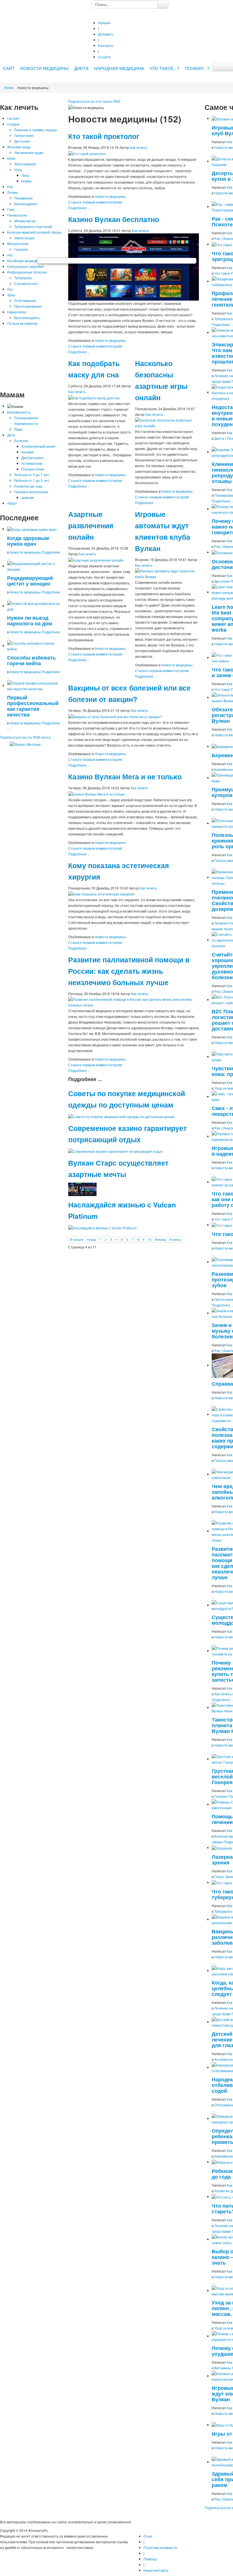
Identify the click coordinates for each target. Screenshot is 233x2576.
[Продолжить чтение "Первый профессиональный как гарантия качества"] (35, 685)
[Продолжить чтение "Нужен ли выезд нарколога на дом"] (35, 606)
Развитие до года (28, 486)
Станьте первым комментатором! (95, 202)
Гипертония (24, 135)
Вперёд (160, 1239)
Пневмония (23, 198)
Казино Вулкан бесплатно (114, 219)
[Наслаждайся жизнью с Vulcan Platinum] (102, 1227)
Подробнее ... (79, 208)
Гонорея (21, 249)
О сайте (104, 57)
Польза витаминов (22, 323)
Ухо (10, 289)
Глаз (11, 209)
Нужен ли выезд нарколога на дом (30, 620)
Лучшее (104, 23)
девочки (28, 497)
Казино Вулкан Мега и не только (125, 777)
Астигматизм (32, 463)
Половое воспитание (31, 492)
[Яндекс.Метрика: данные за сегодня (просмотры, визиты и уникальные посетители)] (25, 744)
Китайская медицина (24, 261)
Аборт (12, 503)
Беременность (19, 412)
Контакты (106, 45)
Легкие (13, 192)
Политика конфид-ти (160, 2547)
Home (9, 88)
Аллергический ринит (39, 446)
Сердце (13, 124)
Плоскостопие (33, 469)
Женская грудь (19, 147)
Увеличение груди (29, 152)
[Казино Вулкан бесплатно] (134, 266)
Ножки (26, 181)
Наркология (17, 312)
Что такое (222, 273)
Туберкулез (23, 278)
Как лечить (139, 147)
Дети (11, 435)
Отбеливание (25, 300)
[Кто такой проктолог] (87, 153)
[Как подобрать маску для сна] (94, 397)
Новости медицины (25, 552)
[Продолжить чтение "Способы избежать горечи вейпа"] (35, 645)
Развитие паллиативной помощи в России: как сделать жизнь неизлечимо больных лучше (129, 971)
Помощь (150, 2559)
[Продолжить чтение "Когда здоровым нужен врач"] (32, 529)
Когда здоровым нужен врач (28, 541)
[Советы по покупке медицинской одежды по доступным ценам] (121, 1116)
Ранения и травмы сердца (36, 130)
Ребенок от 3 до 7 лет (32, 475)
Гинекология (17, 215)
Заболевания (25, 164)
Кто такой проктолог (104, 136)
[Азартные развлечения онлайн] (96, 559)
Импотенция (24, 238)
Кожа (11, 158)
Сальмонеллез (26, 283)
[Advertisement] (31, 358)
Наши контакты (156, 2570)
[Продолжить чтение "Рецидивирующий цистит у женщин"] (35, 566)
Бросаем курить (27, 318)
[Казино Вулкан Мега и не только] (96, 793)
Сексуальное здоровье (26, 266)
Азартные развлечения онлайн (91, 525)
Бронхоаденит (26, 204)
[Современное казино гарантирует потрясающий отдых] (115, 1151)
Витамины (223, 2368)
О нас (148, 2536)
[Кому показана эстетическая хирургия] (101, 894)
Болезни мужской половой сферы (34, 232)
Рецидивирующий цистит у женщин (30, 581)
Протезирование (28, 306)
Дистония (22, 141)
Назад (91, 1239)
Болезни (21, 440)
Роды (18, 429)
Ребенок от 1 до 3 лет (32, 480)
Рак (10, 187)
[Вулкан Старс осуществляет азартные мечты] (82, 1189)
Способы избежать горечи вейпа (31, 660)
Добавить (106, 34)
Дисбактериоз (33, 458)
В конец (175, 1239)
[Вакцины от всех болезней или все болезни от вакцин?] (115, 716)
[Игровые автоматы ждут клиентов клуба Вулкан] (167, 573)
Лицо (25, 175)
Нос (10, 255)
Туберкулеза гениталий (33, 226)
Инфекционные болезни (27, 272)
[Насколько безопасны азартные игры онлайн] (167, 422)
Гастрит (13, 118)
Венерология (18, 244)
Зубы (11, 295)
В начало (77, 1239)
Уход (18, 170)
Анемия (28, 452)
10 (150, 1239)
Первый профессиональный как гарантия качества (33, 706)
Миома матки (25, 221)
